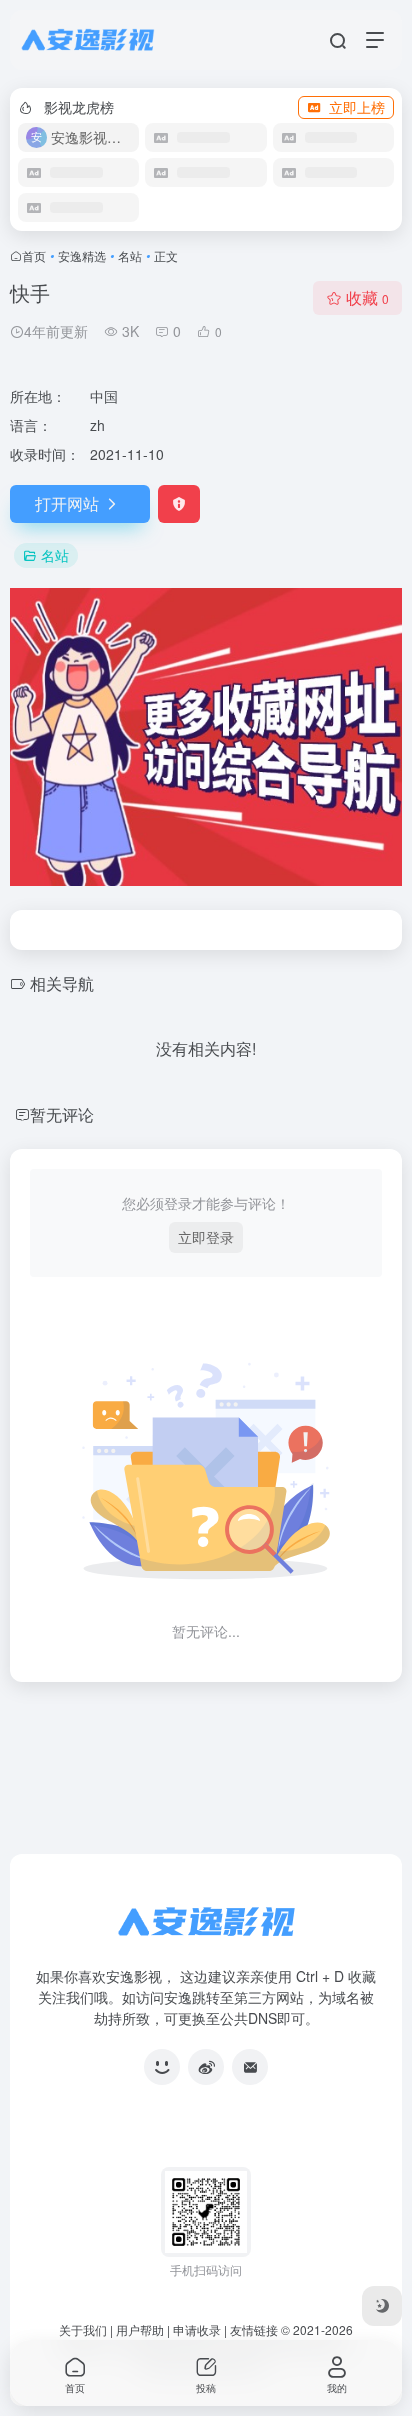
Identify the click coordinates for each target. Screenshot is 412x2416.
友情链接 (254, 2329)
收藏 (367, 297)
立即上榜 (357, 107)
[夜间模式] (382, 2306)
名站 (130, 255)
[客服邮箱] (250, 2067)
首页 (34, 255)
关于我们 (83, 2329)
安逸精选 (82, 255)
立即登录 (206, 1237)
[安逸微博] (206, 2067)
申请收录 (197, 2329)
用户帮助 (140, 2329)
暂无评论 (62, 1114)
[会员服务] (162, 2067)
